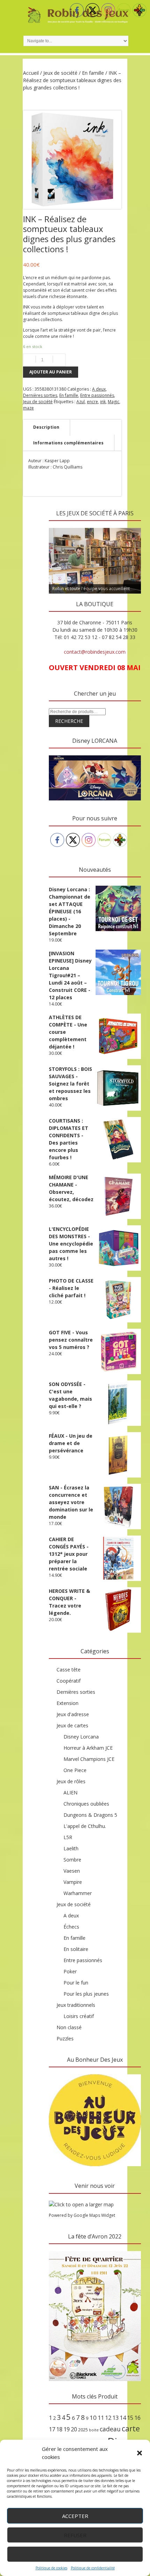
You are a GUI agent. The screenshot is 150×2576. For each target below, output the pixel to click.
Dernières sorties (40, 395)
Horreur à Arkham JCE (88, 1748)
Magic (114, 402)
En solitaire (76, 1949)
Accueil (31, 73)
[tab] (46, 427)
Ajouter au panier (51, 372)
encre (92, 402)
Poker (70, 1971)
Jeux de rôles (71, 1781)
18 (59, 2429)
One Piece (75, 1770)
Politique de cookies (51, 2568)
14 (123, 2418)
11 (101, 2418)
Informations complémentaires (68, 443)
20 (74, 2429)
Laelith (71, 1848)
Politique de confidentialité (93, 2568)
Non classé (69, 2027)
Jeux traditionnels (76, 2005)
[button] (140, 2453)
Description (46, 427)
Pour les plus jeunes (86, 1994)
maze (28, 408)
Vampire (73, 1882)
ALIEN (70, 1793)
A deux (99, 389)
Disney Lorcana (81, 1737)
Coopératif (69, 1681)
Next (132, 526)
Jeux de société (60, 73)
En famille (93, 73)
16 (137, 2418)
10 (93, 2418)
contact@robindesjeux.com (95, 652)
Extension (67, 1703)
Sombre (72, 1860)
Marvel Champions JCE (89, 1759)
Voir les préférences (75, 2554)
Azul (81, 402)
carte (131, 2428)
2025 (83, 2430)
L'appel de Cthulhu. (85, 1826)
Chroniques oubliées (86, 1804)
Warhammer (78, 1893)
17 (52, 2429)
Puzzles (65, 2038)
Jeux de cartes (72, 1725)
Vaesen (72, 1871)
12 (108, 2418)
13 (115, 2418)
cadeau (110, 2429)
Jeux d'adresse (73, 1714)
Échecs (71, 1927)
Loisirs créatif (79, 2016)
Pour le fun (76, 1983)
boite (94, 2430)
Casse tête (69, 1670)
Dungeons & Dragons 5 (90, 1815)
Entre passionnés (97, 395)
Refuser (75, 2535)
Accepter (75, 2516)
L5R (68, 1837)
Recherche (69, 721)
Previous (58, 526)
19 (67, 2429)
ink (103, 402)
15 (130, 2418)
